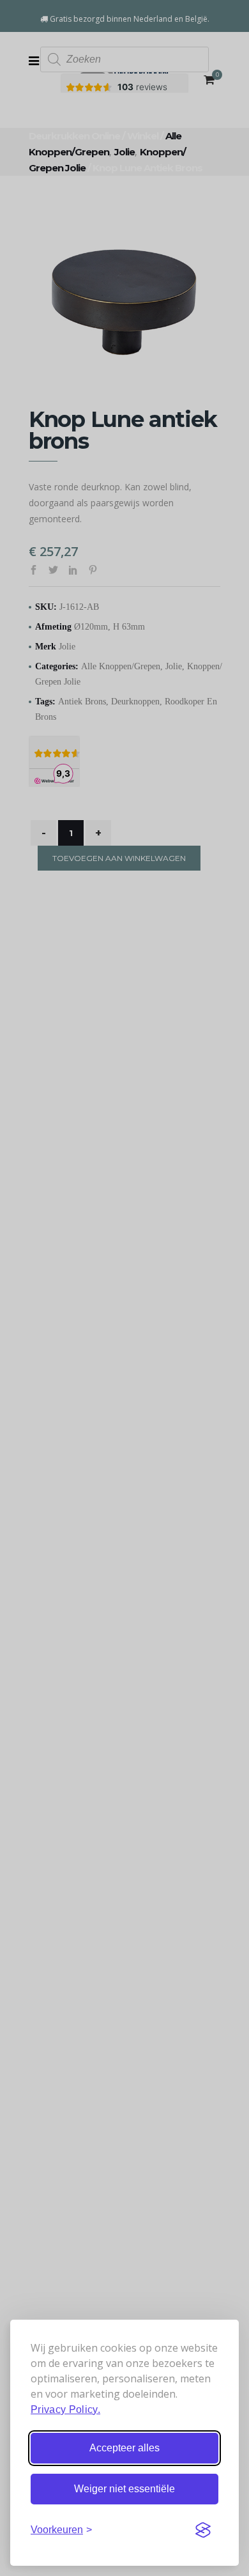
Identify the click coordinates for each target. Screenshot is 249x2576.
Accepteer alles (124, 2448)
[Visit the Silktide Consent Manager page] (203, 2530)
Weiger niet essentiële (124, 2489)
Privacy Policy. (65, 2409)
